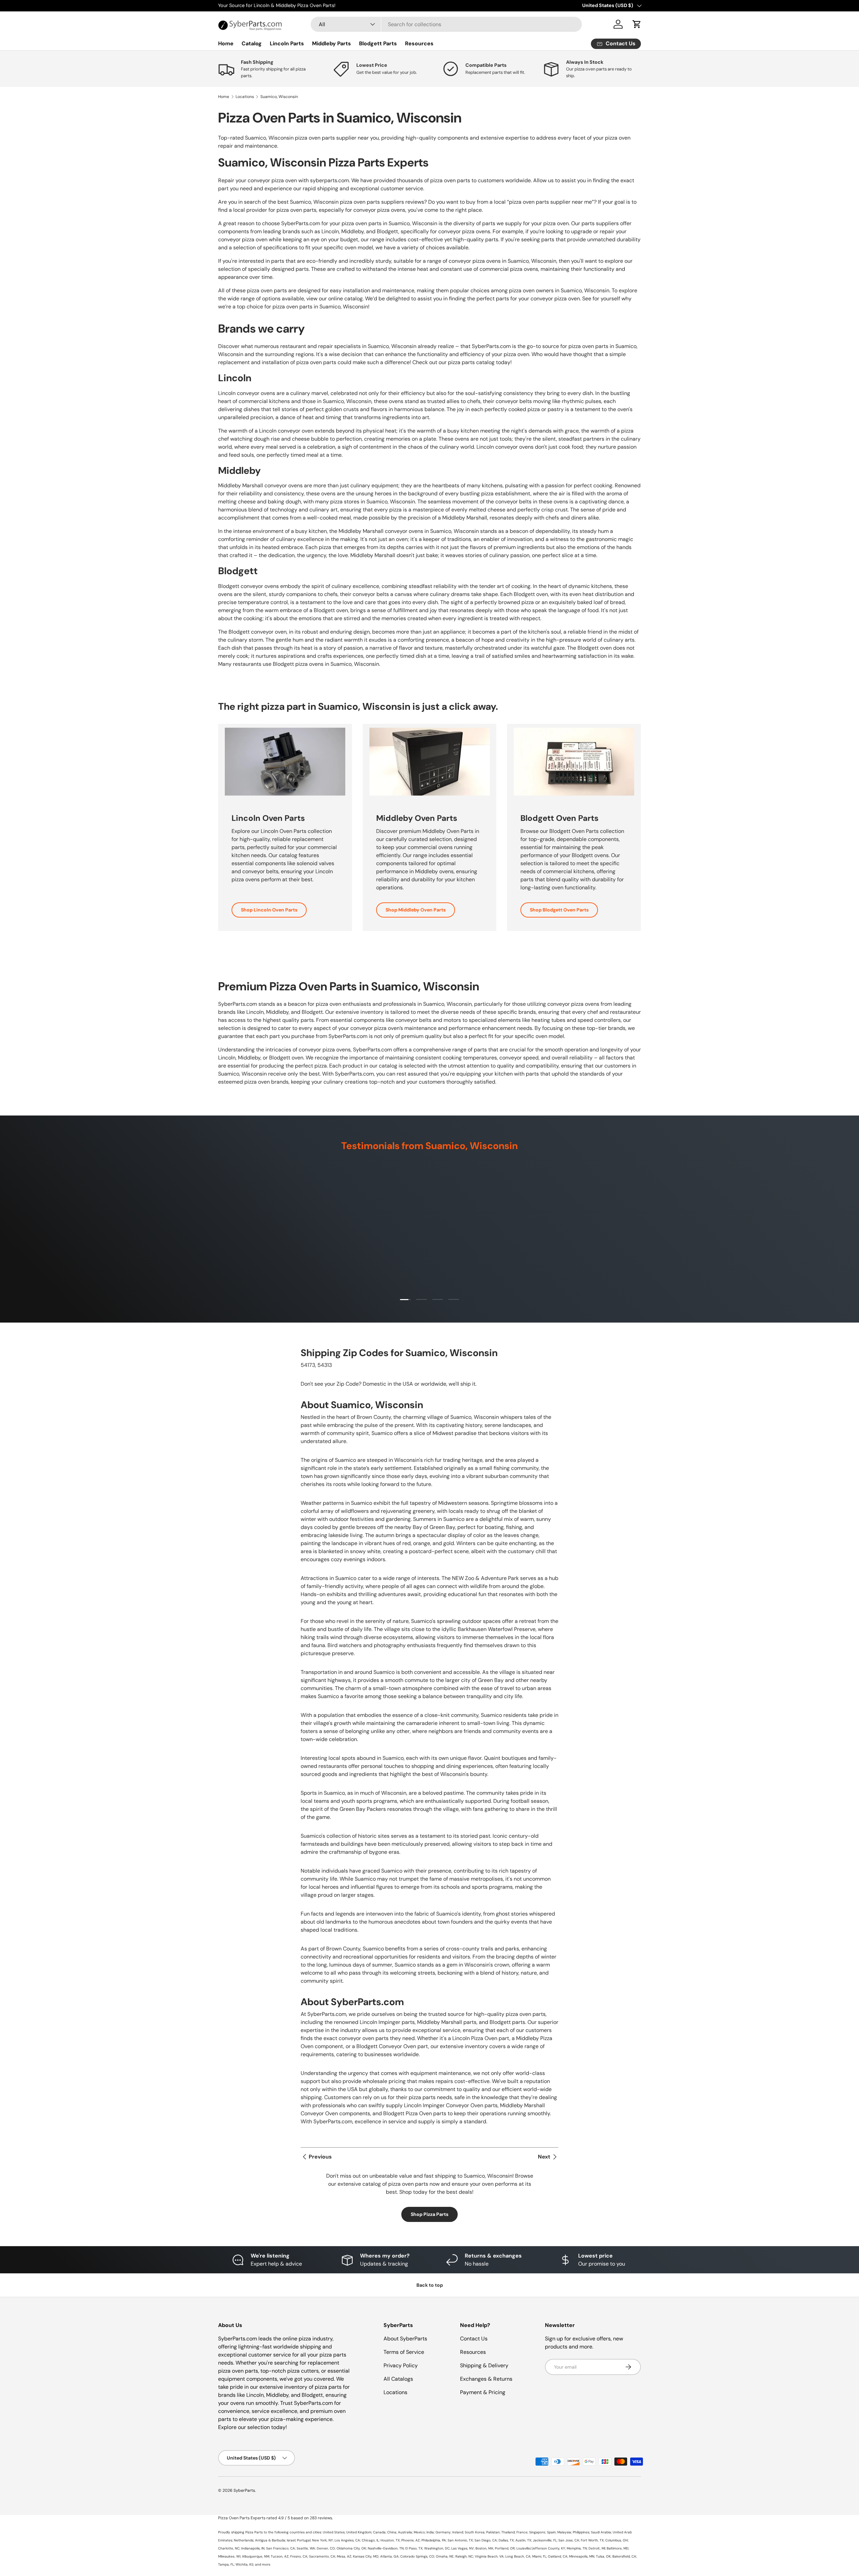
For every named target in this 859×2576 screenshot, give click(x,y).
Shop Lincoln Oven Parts (269, 910)
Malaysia (564, 2532)
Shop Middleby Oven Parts (416, 910)
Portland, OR (505, 2548)
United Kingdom (359, 2532)
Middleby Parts (332, 43)
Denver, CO (326, 2548)
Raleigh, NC (464, 2556)
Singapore (537, 2532)
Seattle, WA (306, 2548)
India (430, 2532)
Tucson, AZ (280, 2556)
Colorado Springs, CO (417, 2556)
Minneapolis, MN (582, 2556)
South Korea (475, 2532)
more (266, 2564)
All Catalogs (398, 2379)
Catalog (252, 43)
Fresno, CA (299, 2556)
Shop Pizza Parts (429, 2214)
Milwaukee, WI (229, 2556)
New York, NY (322, 2540)
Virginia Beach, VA (489, 2556)
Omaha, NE (445, 2556)
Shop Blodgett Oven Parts (559, 910)
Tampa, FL (226, 2564)
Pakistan (493, 2532)
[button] (637, 24)
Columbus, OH (617, 2540)
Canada (379, 2532)
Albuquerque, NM (256, 2556)
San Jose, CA (569, 2540)
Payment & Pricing (483, 2392)
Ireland (458, 2532)
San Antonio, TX (460, 2540)
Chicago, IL (370, 2540)
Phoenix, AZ (411, 2540)
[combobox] (446, 24)
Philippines (581, 2532)
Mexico (419, 2532)
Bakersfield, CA (624, 2556)
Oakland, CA (558, 2556)
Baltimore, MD (618, 2548)
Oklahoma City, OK (351, 2548)
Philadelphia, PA (434, 2540)
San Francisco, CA (281, 2548)
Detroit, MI (597, 2548)
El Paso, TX (414, 2548)
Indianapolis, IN (253, 2548)
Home (226, 43)
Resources (419, 43)
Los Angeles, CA (347, 2540)
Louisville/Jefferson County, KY (541, 2548)
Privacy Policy (401, 2365)
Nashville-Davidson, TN (386, 2548)
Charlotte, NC (229, 2548)
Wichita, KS (244, 2564)
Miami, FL (539, 2556)
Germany (443, 2532)
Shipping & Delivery (484, 2365)
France (522, 2532)
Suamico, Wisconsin (279, 97)
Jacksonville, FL (545, 2540)
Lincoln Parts (287, 43)
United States (334, 2532)
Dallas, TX (506, 2540)
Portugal (304, 2540)
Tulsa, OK (603, 2556)
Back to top (430, 2285)
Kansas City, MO (366, 2556)
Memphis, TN (577, 2548)
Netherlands (244, 2540)
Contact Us (474, 2339)
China (392, 2532)
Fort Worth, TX (592, 2540)
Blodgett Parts (378, 43)
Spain (551, 2532)
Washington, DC (437, 2548)
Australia (405, 2532)
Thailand (508, 2532)
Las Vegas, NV (463, 2548)
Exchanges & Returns (486, 2379)
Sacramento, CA (322, 2556)
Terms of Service (404, 2352)
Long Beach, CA (518, 2556)
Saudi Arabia (601, 2532)
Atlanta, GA (389, 2556)
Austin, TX (523, 2540)
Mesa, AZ (344, 2556)
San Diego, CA (486, 2540)
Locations (245, 97)
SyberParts (244, 2490)
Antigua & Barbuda (270, 2540)
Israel (291, 2540)
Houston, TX (390, 2540)
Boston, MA (484, 2548)
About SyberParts (405, 2339)
